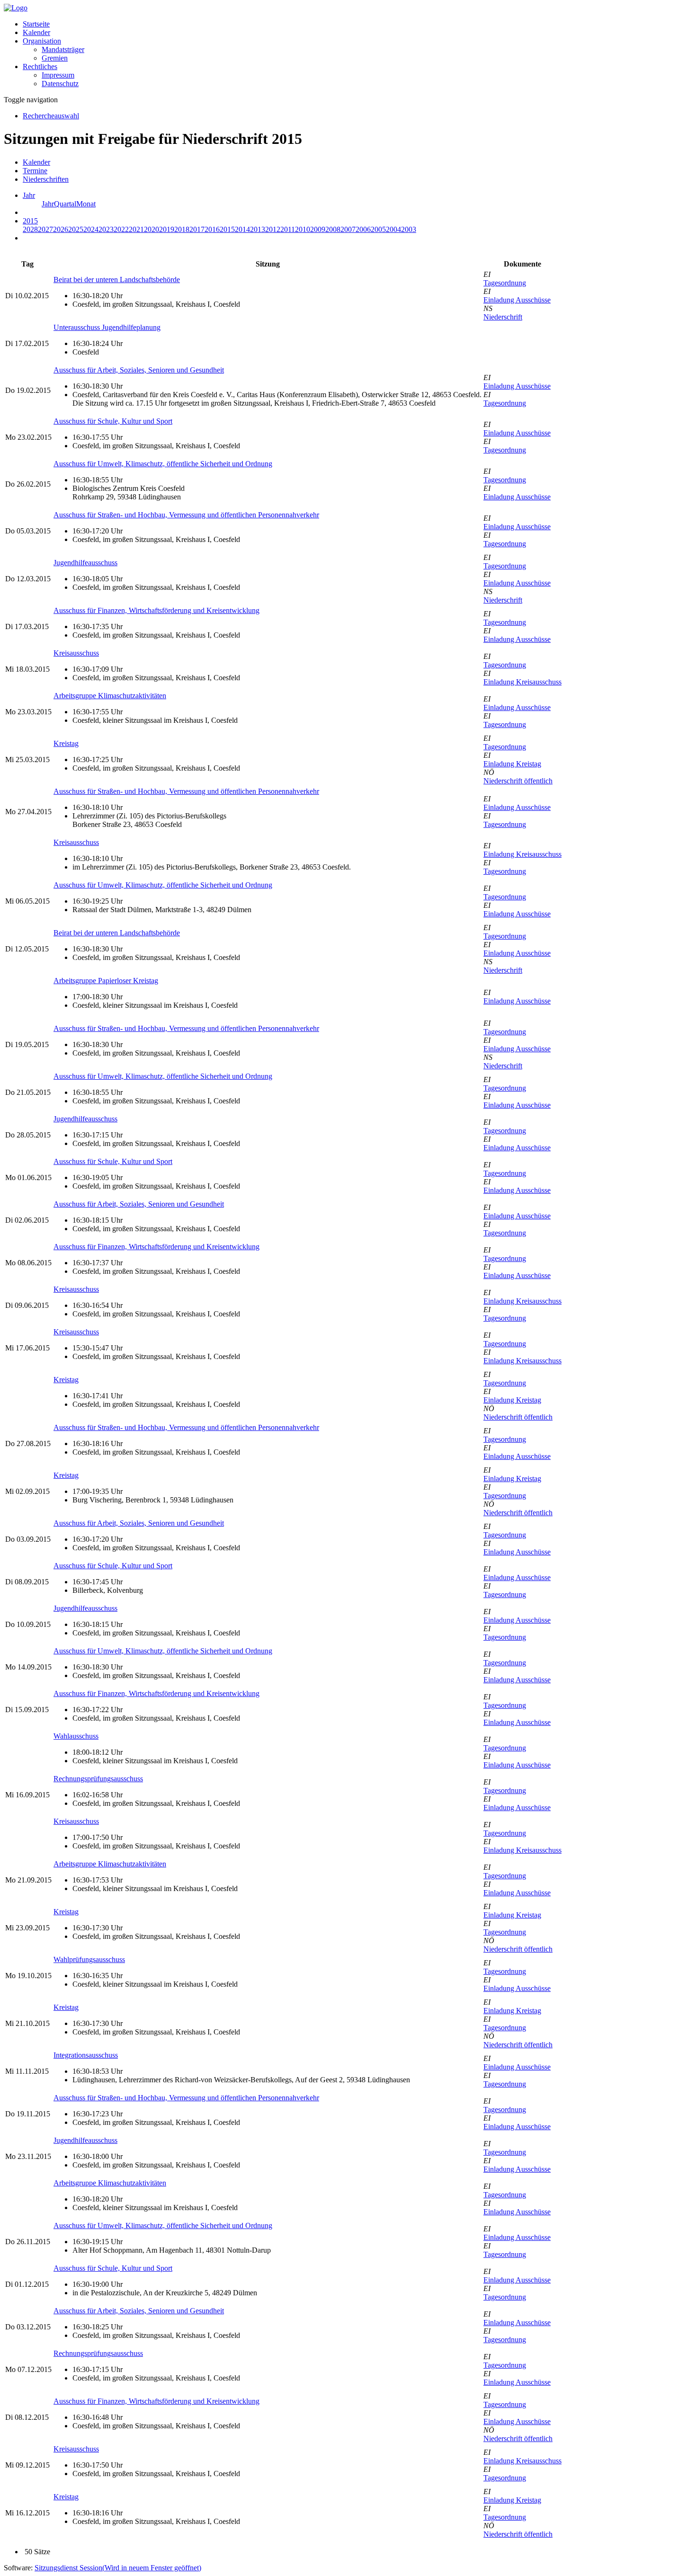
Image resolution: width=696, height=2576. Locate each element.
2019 (167, 229)
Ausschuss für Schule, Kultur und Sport (113, 421)
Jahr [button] (29, 195)
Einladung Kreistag (512, 764)
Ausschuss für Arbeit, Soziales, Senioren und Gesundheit (139, 370)
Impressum (58, 75)
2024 (91, 229)
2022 (121, 229)
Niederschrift (503, 317)
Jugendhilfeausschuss (85, 563)
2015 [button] (30, 221)
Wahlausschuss (76, 1736)
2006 (363, 229)
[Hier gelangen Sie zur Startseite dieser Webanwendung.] (16, 8)
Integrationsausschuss (86, 2055)
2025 (76, 229)
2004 (393, 229)
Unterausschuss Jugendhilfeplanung (107, 327)
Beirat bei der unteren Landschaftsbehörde (117, 280)
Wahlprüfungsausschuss (89, 1959)
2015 (227, 229)
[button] (42, 41)
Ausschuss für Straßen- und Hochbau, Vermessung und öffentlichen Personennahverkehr (186, 515)
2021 (136, 229)
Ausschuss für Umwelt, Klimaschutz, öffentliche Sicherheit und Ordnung (163, 464)
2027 (45, 229)
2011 (288, 229)
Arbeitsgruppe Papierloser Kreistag (106, 981)
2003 (409, 229)
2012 (273, 229)
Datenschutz (60, 84)
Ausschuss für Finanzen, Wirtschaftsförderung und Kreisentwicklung (156, 610)
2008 (333, 229)
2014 (242, 229)
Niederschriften (46, 179)
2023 (106, 229)
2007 (348, 229)
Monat (86, 204)
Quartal (65, 204)
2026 (61, 229)
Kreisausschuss (76, 653)
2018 (182, 229)
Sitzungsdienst (118, 2568)
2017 (197, 229)
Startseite (36, 24)
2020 (152, 229)
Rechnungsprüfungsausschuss (98, 1779)
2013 (258, 229)
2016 (212, 229)
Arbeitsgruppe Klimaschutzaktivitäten (110, 696)
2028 (30, 229)
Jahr (48, 204)
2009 (318, 229)
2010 (303, 229)
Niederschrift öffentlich (518, 781)
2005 (378, 229)
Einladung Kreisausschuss (522, 682)
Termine (35, 171)
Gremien (55, 58)
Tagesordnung (505, 283)
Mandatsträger (63, 49)
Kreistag (66, 743)
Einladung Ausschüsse (517, 300)
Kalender (36, 32)
